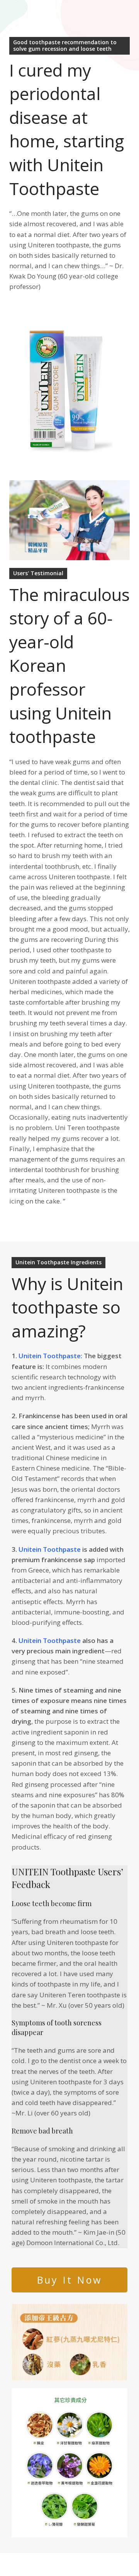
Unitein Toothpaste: (50, 1356)
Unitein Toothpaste (50, 1549)
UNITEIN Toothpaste (55, 1871)
